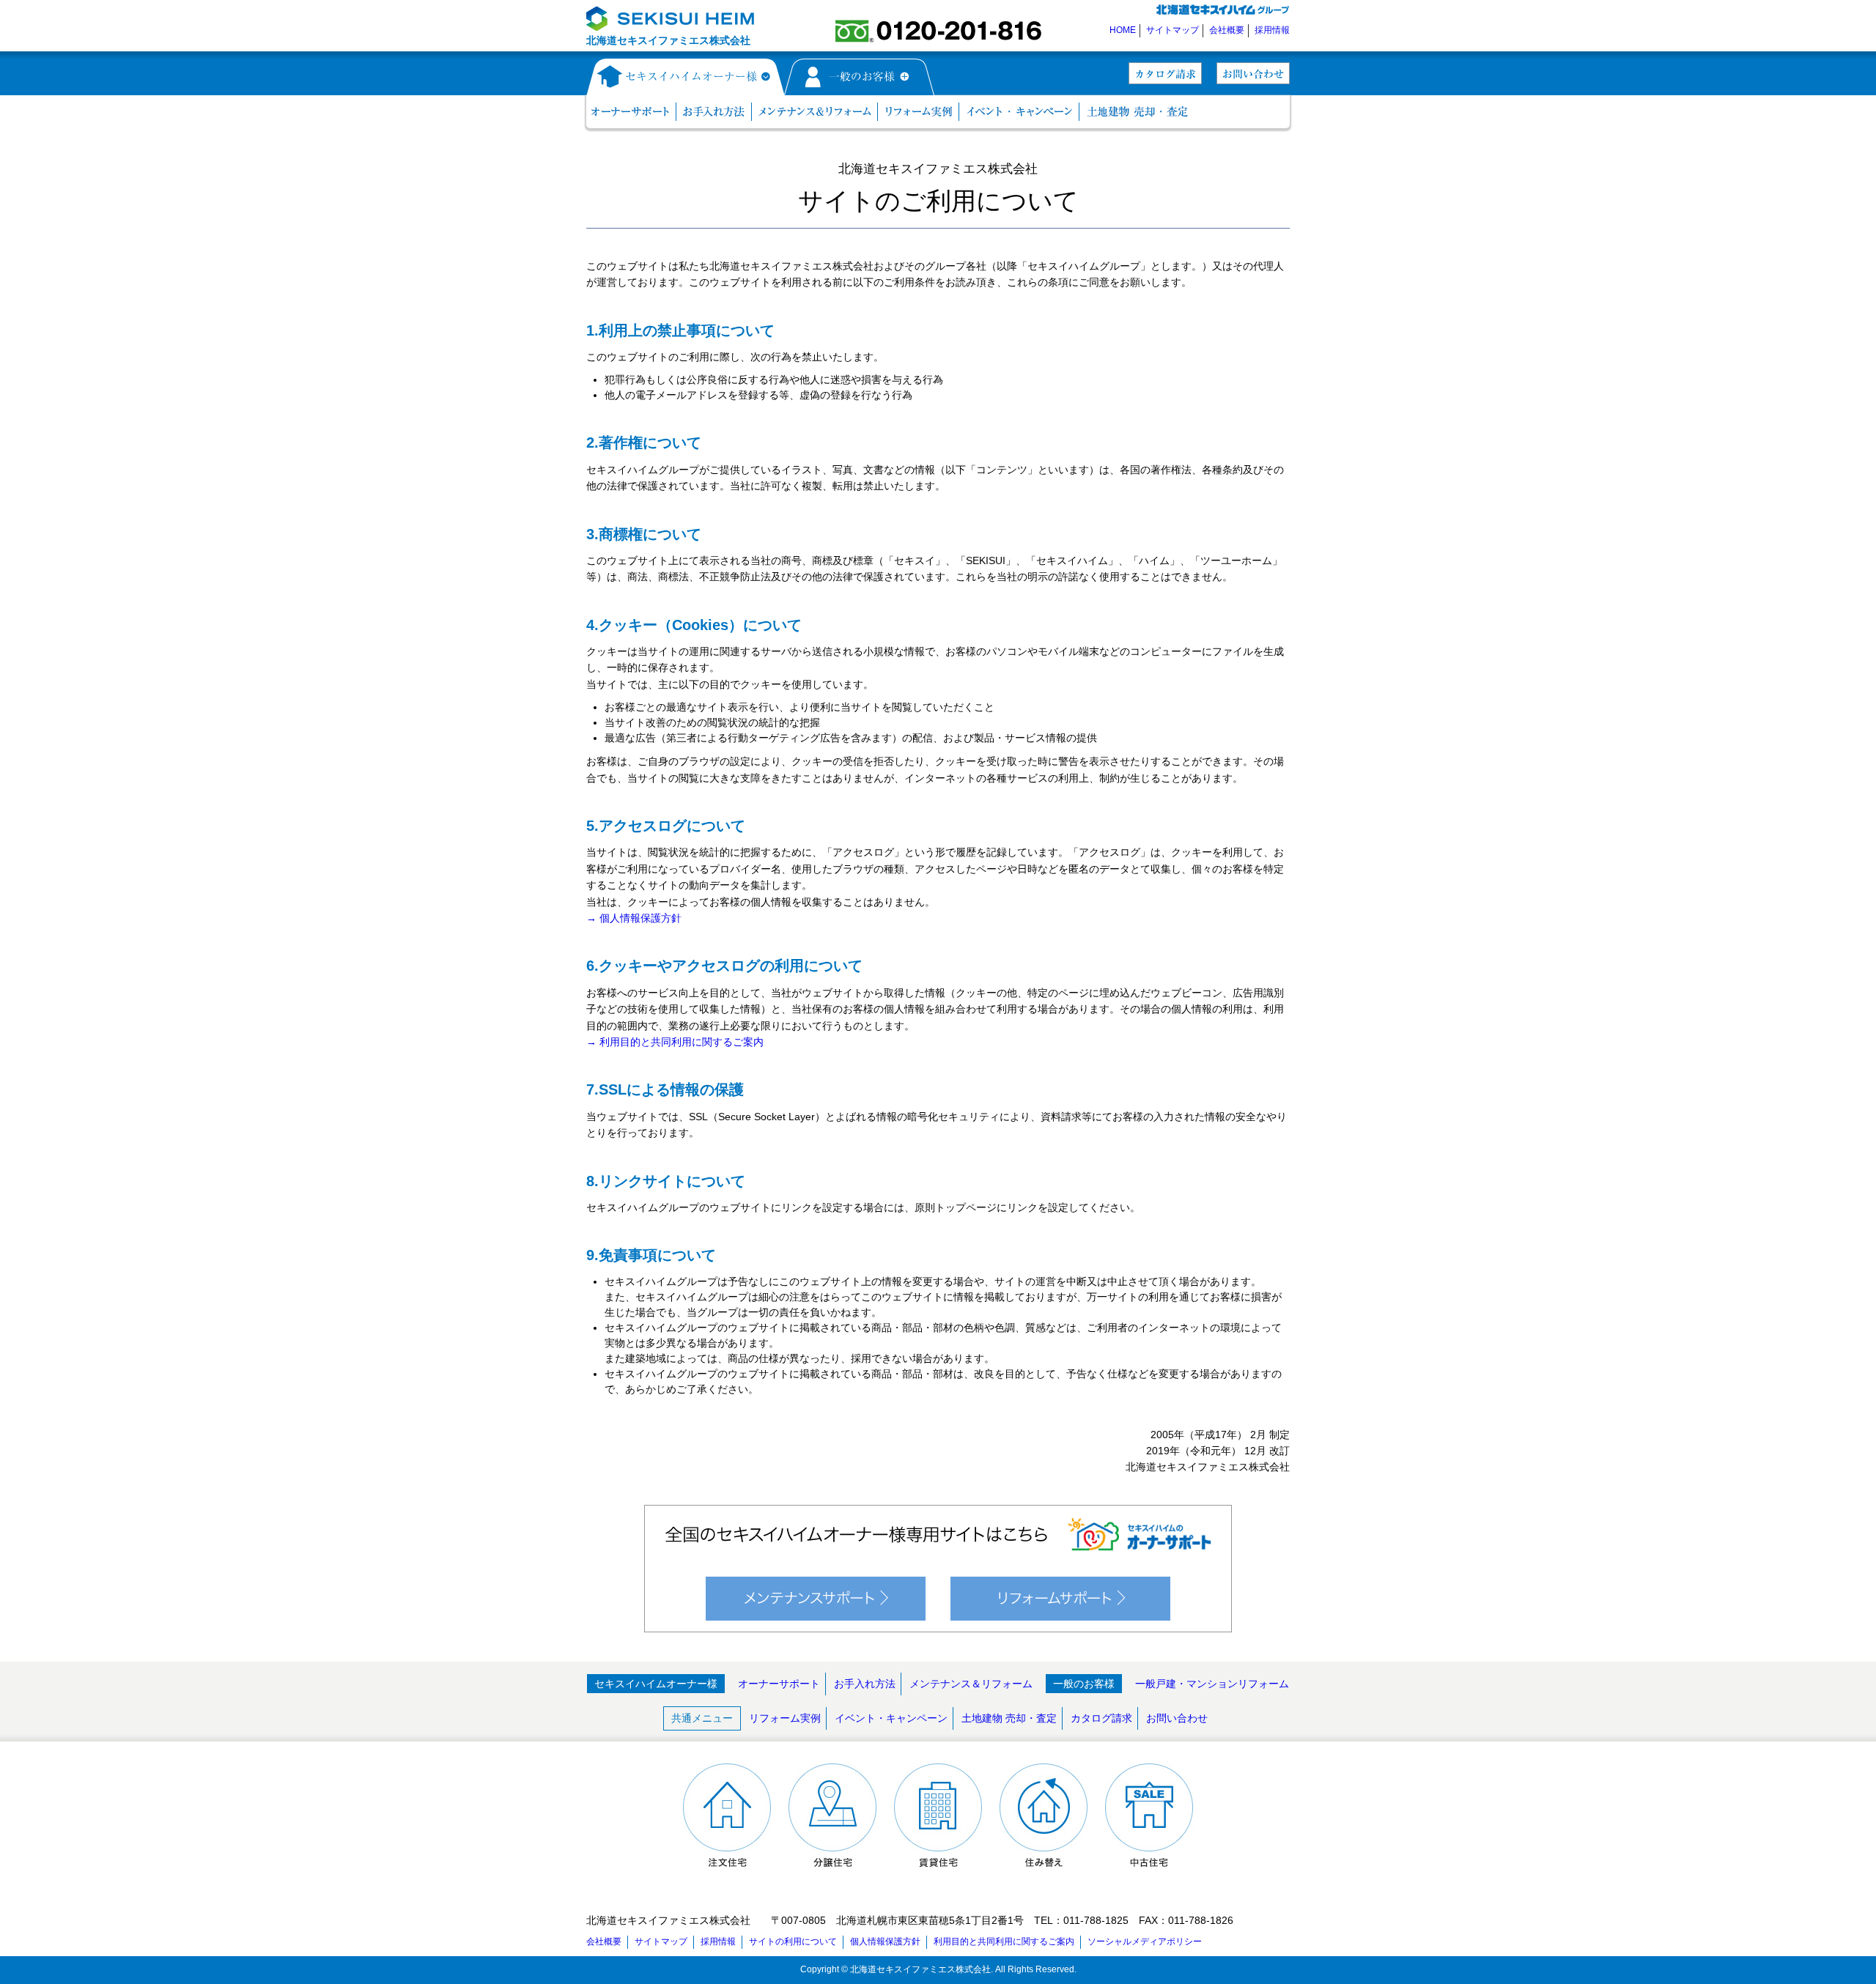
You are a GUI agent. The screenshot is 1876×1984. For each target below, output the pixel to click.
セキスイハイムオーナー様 (656, 1684)
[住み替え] (1044, 1860)
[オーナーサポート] (630, 113)
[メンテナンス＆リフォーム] (815, 113)
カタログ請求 (1101, 1718)
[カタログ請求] (1165, 76)
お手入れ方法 (865, 1684)
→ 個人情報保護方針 (634, 918)
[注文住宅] (727, 1860)
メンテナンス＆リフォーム (971, 1684)
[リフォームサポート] (1060, 1624)
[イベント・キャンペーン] (1019, 113)
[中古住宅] (1149, 1860)
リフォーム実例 (785, 1718)
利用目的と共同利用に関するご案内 (1004, 1942)
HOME (1123, 30)
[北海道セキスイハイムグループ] (1222, 12)
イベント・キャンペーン (891, 1718)
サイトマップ (1172, 30)
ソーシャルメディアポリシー (1145, 1942)
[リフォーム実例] (919, 113)
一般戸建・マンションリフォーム (1212, 1684)
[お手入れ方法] (714, 113)
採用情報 (1272, 30)
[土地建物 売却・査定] (1137, 113)
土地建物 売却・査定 (1009, 1718)
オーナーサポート (779, 1684)
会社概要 (1227, 30)
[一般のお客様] (860, 87)
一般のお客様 (1084, 1684)
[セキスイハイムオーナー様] (685, 87)
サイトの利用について (793, 1942)
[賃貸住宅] (938, 1860)
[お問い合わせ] (1253, 76)
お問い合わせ (1177, 1718)
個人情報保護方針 (885, 1942)
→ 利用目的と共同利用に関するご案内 (675, 1042)
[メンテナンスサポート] (816, 1624)
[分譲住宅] (832, 1860)
